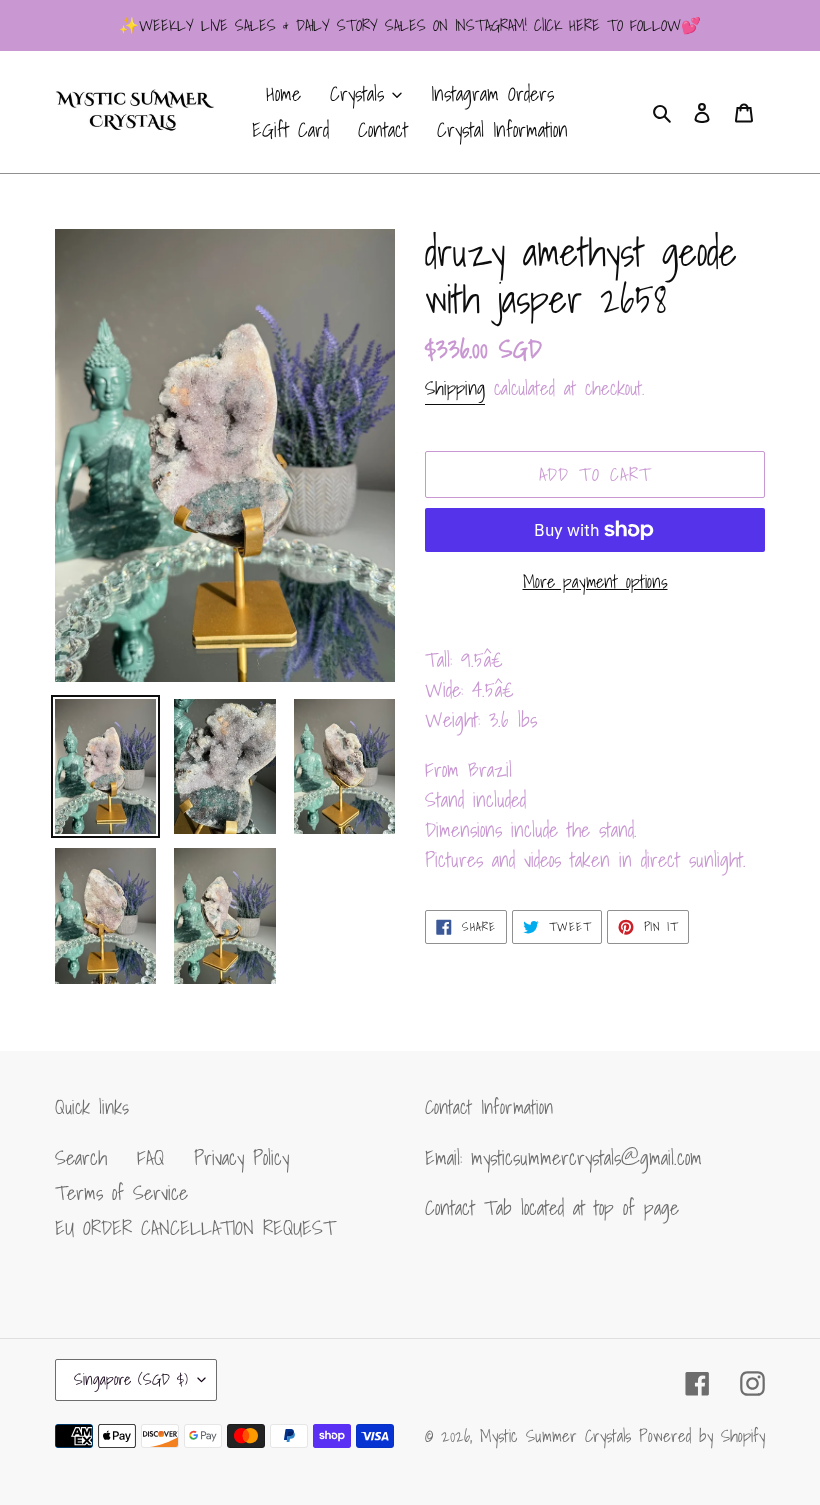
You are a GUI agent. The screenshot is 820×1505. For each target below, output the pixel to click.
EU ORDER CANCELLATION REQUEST (195, 1228)
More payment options (595, 581)
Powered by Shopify (702, 1435)
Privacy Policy (241, 1158)
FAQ (150, 1158)
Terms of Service (121, 1193)
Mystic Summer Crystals (559, 1435)
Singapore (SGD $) (131, 1379)
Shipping (455, 388)
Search (81, 1158)
